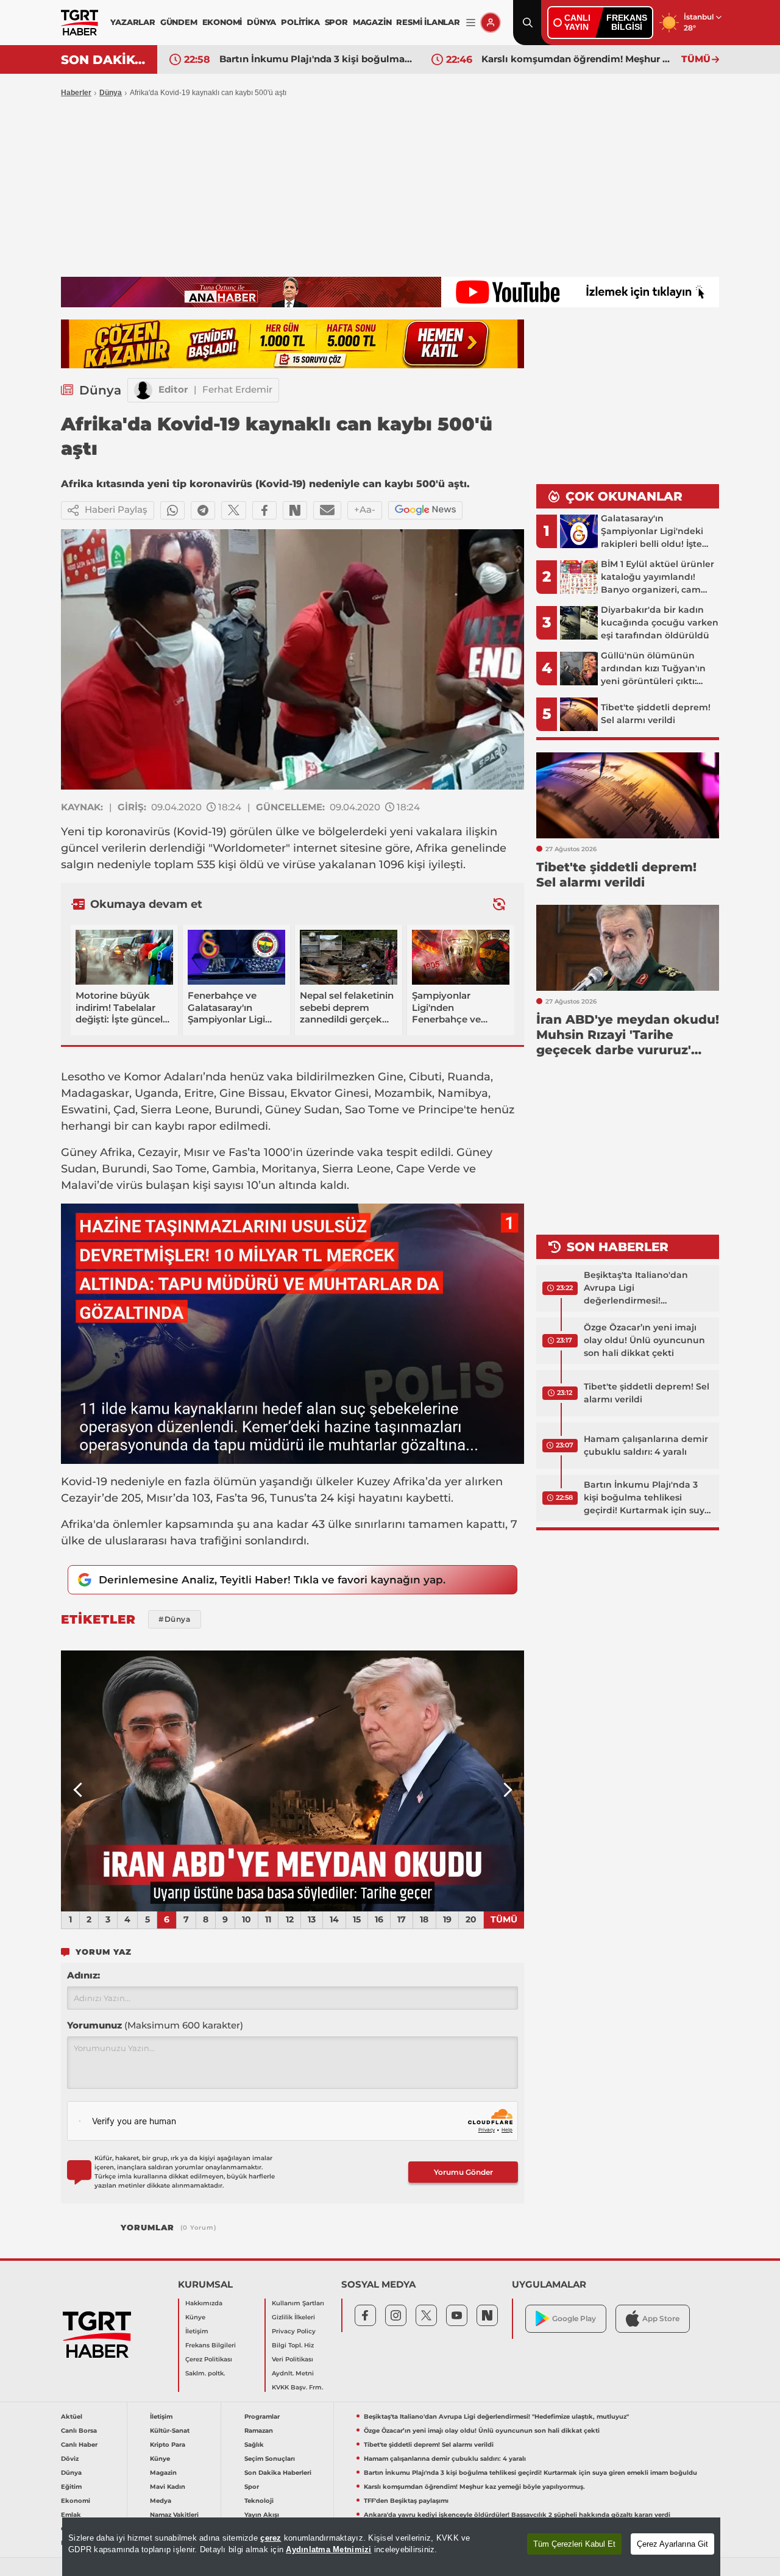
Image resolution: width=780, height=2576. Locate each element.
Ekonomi (76, 2501)
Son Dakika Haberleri (278, 2473)
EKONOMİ (222, 22)
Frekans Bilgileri (211, 2345)
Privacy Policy (294, 2331)
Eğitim (71, 2487)
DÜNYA (261, 22)
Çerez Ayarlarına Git (672, 2544)
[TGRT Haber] (80, 23)
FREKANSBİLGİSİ (627, 22)
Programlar (262, 2417)
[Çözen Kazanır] (292, 344)
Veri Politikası (292, 2359)
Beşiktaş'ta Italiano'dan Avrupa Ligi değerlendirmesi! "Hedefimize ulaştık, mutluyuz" (636, 1288)
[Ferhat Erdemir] (143, 390)
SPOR (336, 22)
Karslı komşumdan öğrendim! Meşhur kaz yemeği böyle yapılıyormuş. (316, 59)
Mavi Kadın (168, 2487)
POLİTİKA (300, 22)
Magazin (163, 2473)
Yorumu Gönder (463, 2172)
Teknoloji (259, 2501)
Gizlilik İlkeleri (293, 2317)
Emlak (71, 2515)
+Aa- (365, 509)
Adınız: (83, 1975)
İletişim (197, 2331)
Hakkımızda (204, 2303)
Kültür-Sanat (170, 2431)
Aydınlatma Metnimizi (328, 2549)
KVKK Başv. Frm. (297, 2387)
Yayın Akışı (262, 2515)
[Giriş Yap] (491, 23)
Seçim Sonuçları (270, 2459)
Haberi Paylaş (116, 509)
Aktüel (72, 2417)
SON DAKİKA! (105, 60)
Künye (195, 2317)
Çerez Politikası (209, 2359)
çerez (271, 2538)
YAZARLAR (133, 22)
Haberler (76, 93)
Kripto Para (168, 2445)
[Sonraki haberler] (499, 904)
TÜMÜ (696, 59)
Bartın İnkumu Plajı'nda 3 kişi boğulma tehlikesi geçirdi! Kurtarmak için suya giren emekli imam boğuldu (647, 1498)
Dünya (111, 93)
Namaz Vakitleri (174, 2515)
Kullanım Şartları (298, 2303)
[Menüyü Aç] (471, 23)
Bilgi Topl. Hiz (293, 2345)
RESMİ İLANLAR (428, 22)
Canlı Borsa (79, 2431)
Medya (161, 2501)
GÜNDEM (179, 22)
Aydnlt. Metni (293, 2373)
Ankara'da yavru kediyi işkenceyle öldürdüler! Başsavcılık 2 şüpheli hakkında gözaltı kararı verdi (517, 2515)
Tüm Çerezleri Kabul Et (574, 2544)
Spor (252, 2487)
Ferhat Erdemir (237, 389)
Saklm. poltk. (205, 2373)
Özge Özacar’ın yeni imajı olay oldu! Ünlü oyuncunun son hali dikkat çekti (644, 1340)
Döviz (70, 2459)
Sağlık (254, 2445)
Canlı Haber (79, 2445)
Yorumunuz (155, 2025)
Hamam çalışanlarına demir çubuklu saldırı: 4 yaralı (646, 1445)
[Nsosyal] (295, 510)
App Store (661, 2318)
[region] (391, 2547)
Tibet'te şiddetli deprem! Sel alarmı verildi (647, 1393)
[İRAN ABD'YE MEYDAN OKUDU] (292, 1781)
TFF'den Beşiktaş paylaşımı (546, 59)
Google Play (574, 2318)
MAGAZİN (372, 22)
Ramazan (259, 2431)
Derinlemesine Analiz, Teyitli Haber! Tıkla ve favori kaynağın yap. (272, 1580)
